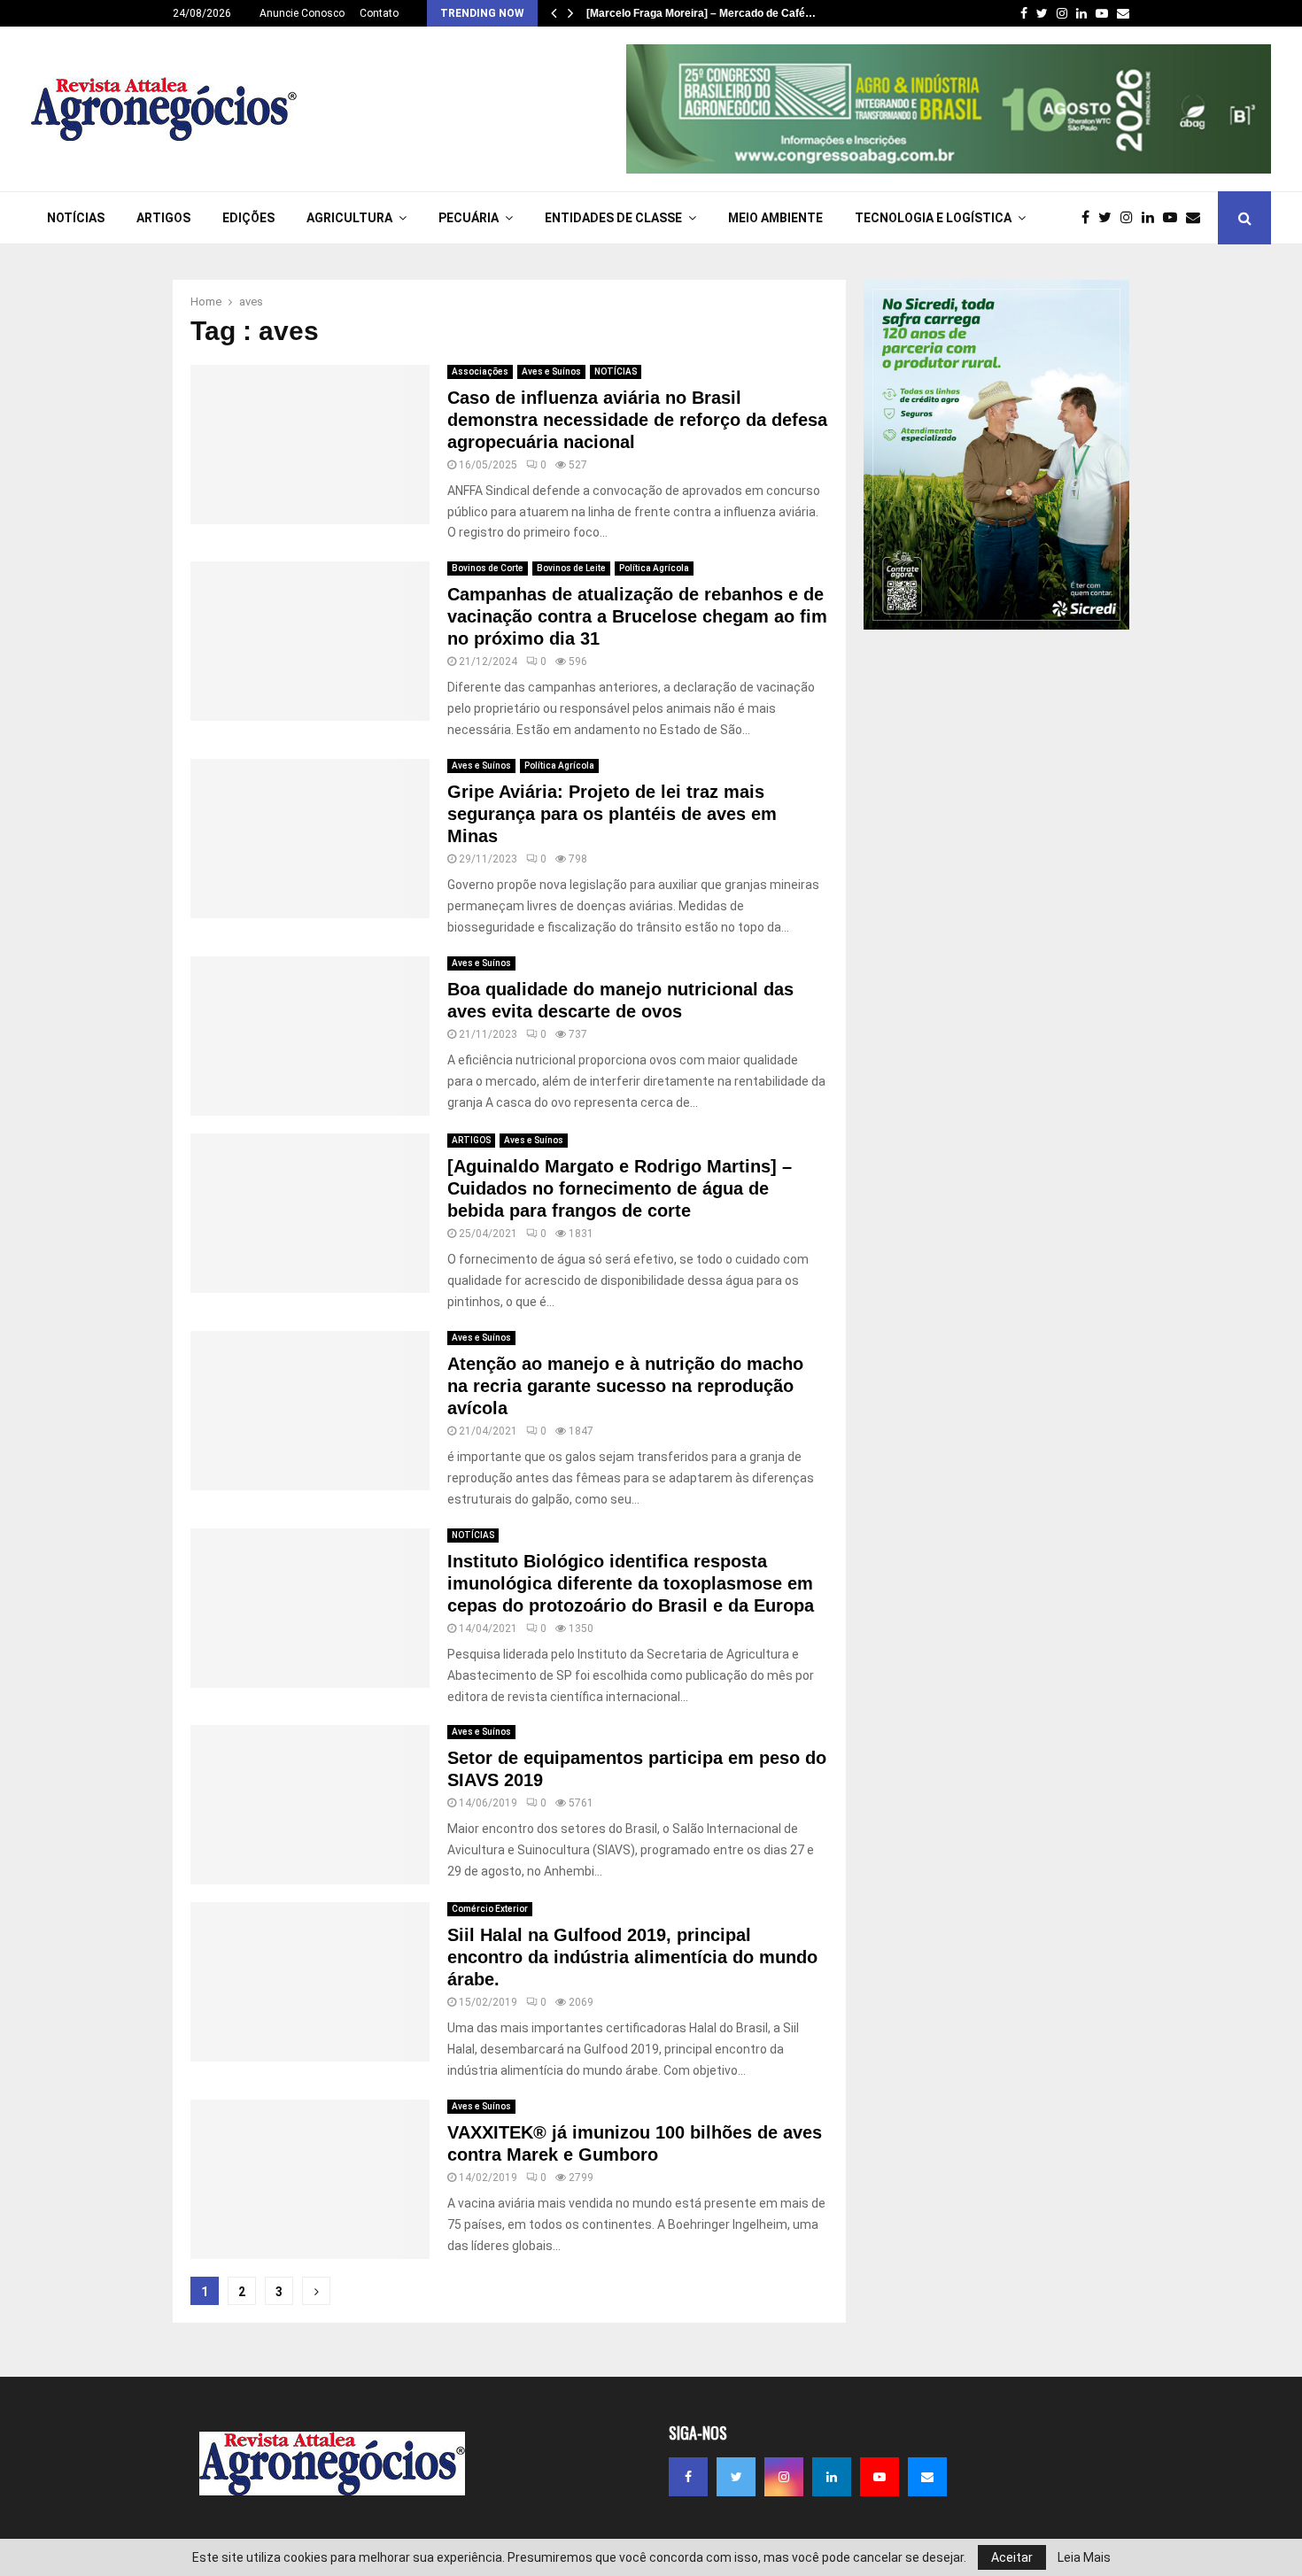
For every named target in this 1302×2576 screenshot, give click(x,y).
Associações (480, 371)
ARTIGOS (163, 218)
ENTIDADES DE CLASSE (613, 218)
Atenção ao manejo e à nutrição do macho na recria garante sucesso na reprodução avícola (625, 1386)
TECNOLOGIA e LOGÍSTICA (933, 218)
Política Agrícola (654, 568)
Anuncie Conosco (302, 13)
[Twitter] (1109, 218)
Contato (379, 13)
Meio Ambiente (775, 218)
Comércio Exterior (490, 1909)
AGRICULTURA (349, 218)
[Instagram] (1131, 218)
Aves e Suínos (551, 371)
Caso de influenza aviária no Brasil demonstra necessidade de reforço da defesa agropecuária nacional (637, 420)
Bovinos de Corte (488, 568)
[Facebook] (1090, 218)
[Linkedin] (1152, 218)
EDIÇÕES (248, 218)
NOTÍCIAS (76, 218)
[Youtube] (1174, 218)
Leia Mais (1084, 2557)
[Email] (1197, 218)
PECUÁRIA (469, 218)
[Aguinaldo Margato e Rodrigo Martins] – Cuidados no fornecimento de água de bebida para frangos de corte (620, 1188)
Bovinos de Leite (571, 568)
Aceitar (1012, 2557)
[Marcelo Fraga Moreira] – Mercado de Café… (701, 13)
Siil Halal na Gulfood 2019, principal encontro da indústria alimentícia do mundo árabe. (632, 1957)
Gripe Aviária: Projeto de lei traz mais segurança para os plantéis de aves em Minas (612, 814)
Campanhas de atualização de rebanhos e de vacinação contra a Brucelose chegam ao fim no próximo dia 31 (637, 616)
